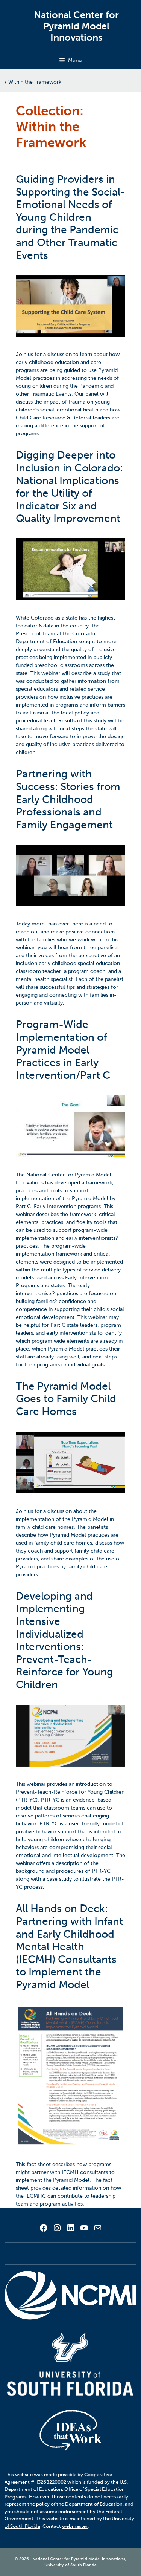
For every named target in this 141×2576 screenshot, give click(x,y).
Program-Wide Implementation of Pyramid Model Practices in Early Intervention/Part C (63, 1050)
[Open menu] (71, 2253)
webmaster (75, 2526)
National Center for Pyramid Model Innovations (76, 26)
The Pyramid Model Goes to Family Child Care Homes (66, 1399)
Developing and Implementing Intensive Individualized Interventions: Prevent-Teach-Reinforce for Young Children (64, 1640)
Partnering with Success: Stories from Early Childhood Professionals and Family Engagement (68, 799)
